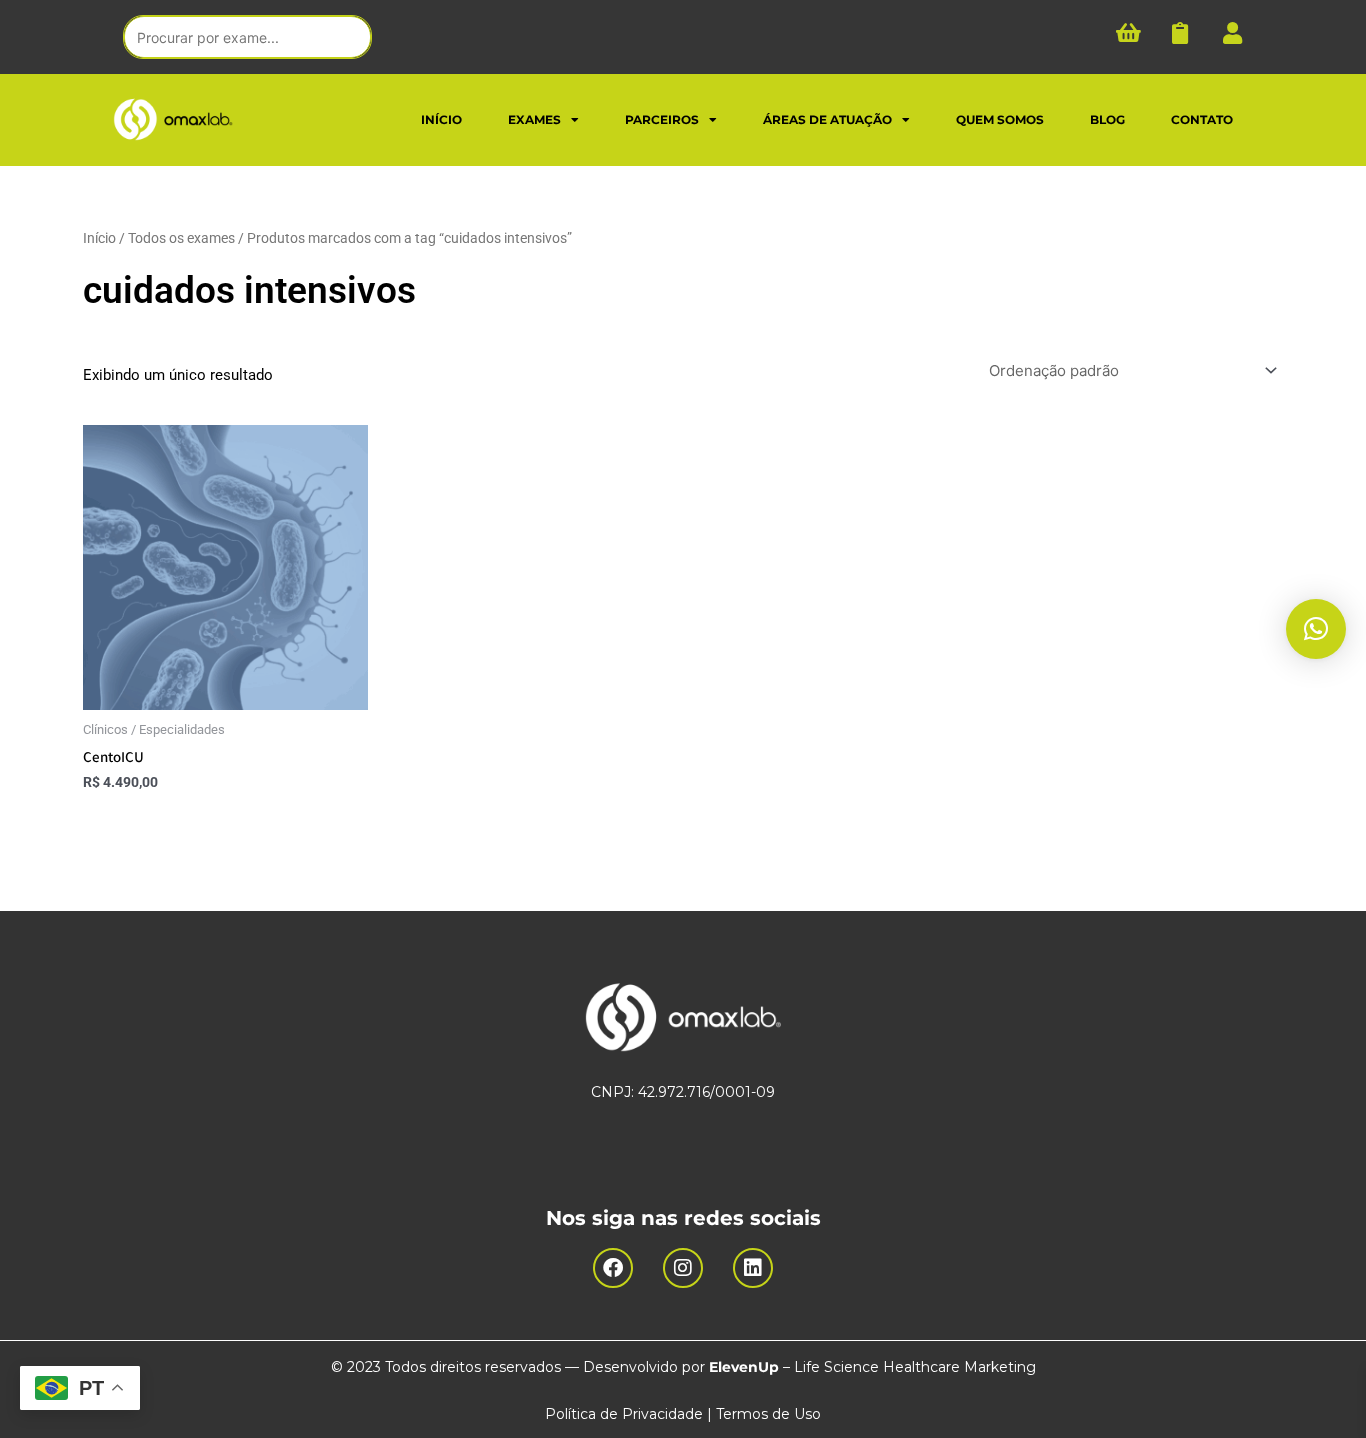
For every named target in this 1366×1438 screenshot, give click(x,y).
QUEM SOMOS (1000, 119)
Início (99, 238)
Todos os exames (181, 238)
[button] (1316, 629)
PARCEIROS (662, 119)
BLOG (1107, 119)
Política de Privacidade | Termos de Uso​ (683, 1414)
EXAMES (534, 119)
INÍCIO (441, 119)
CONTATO (1202, 119)
